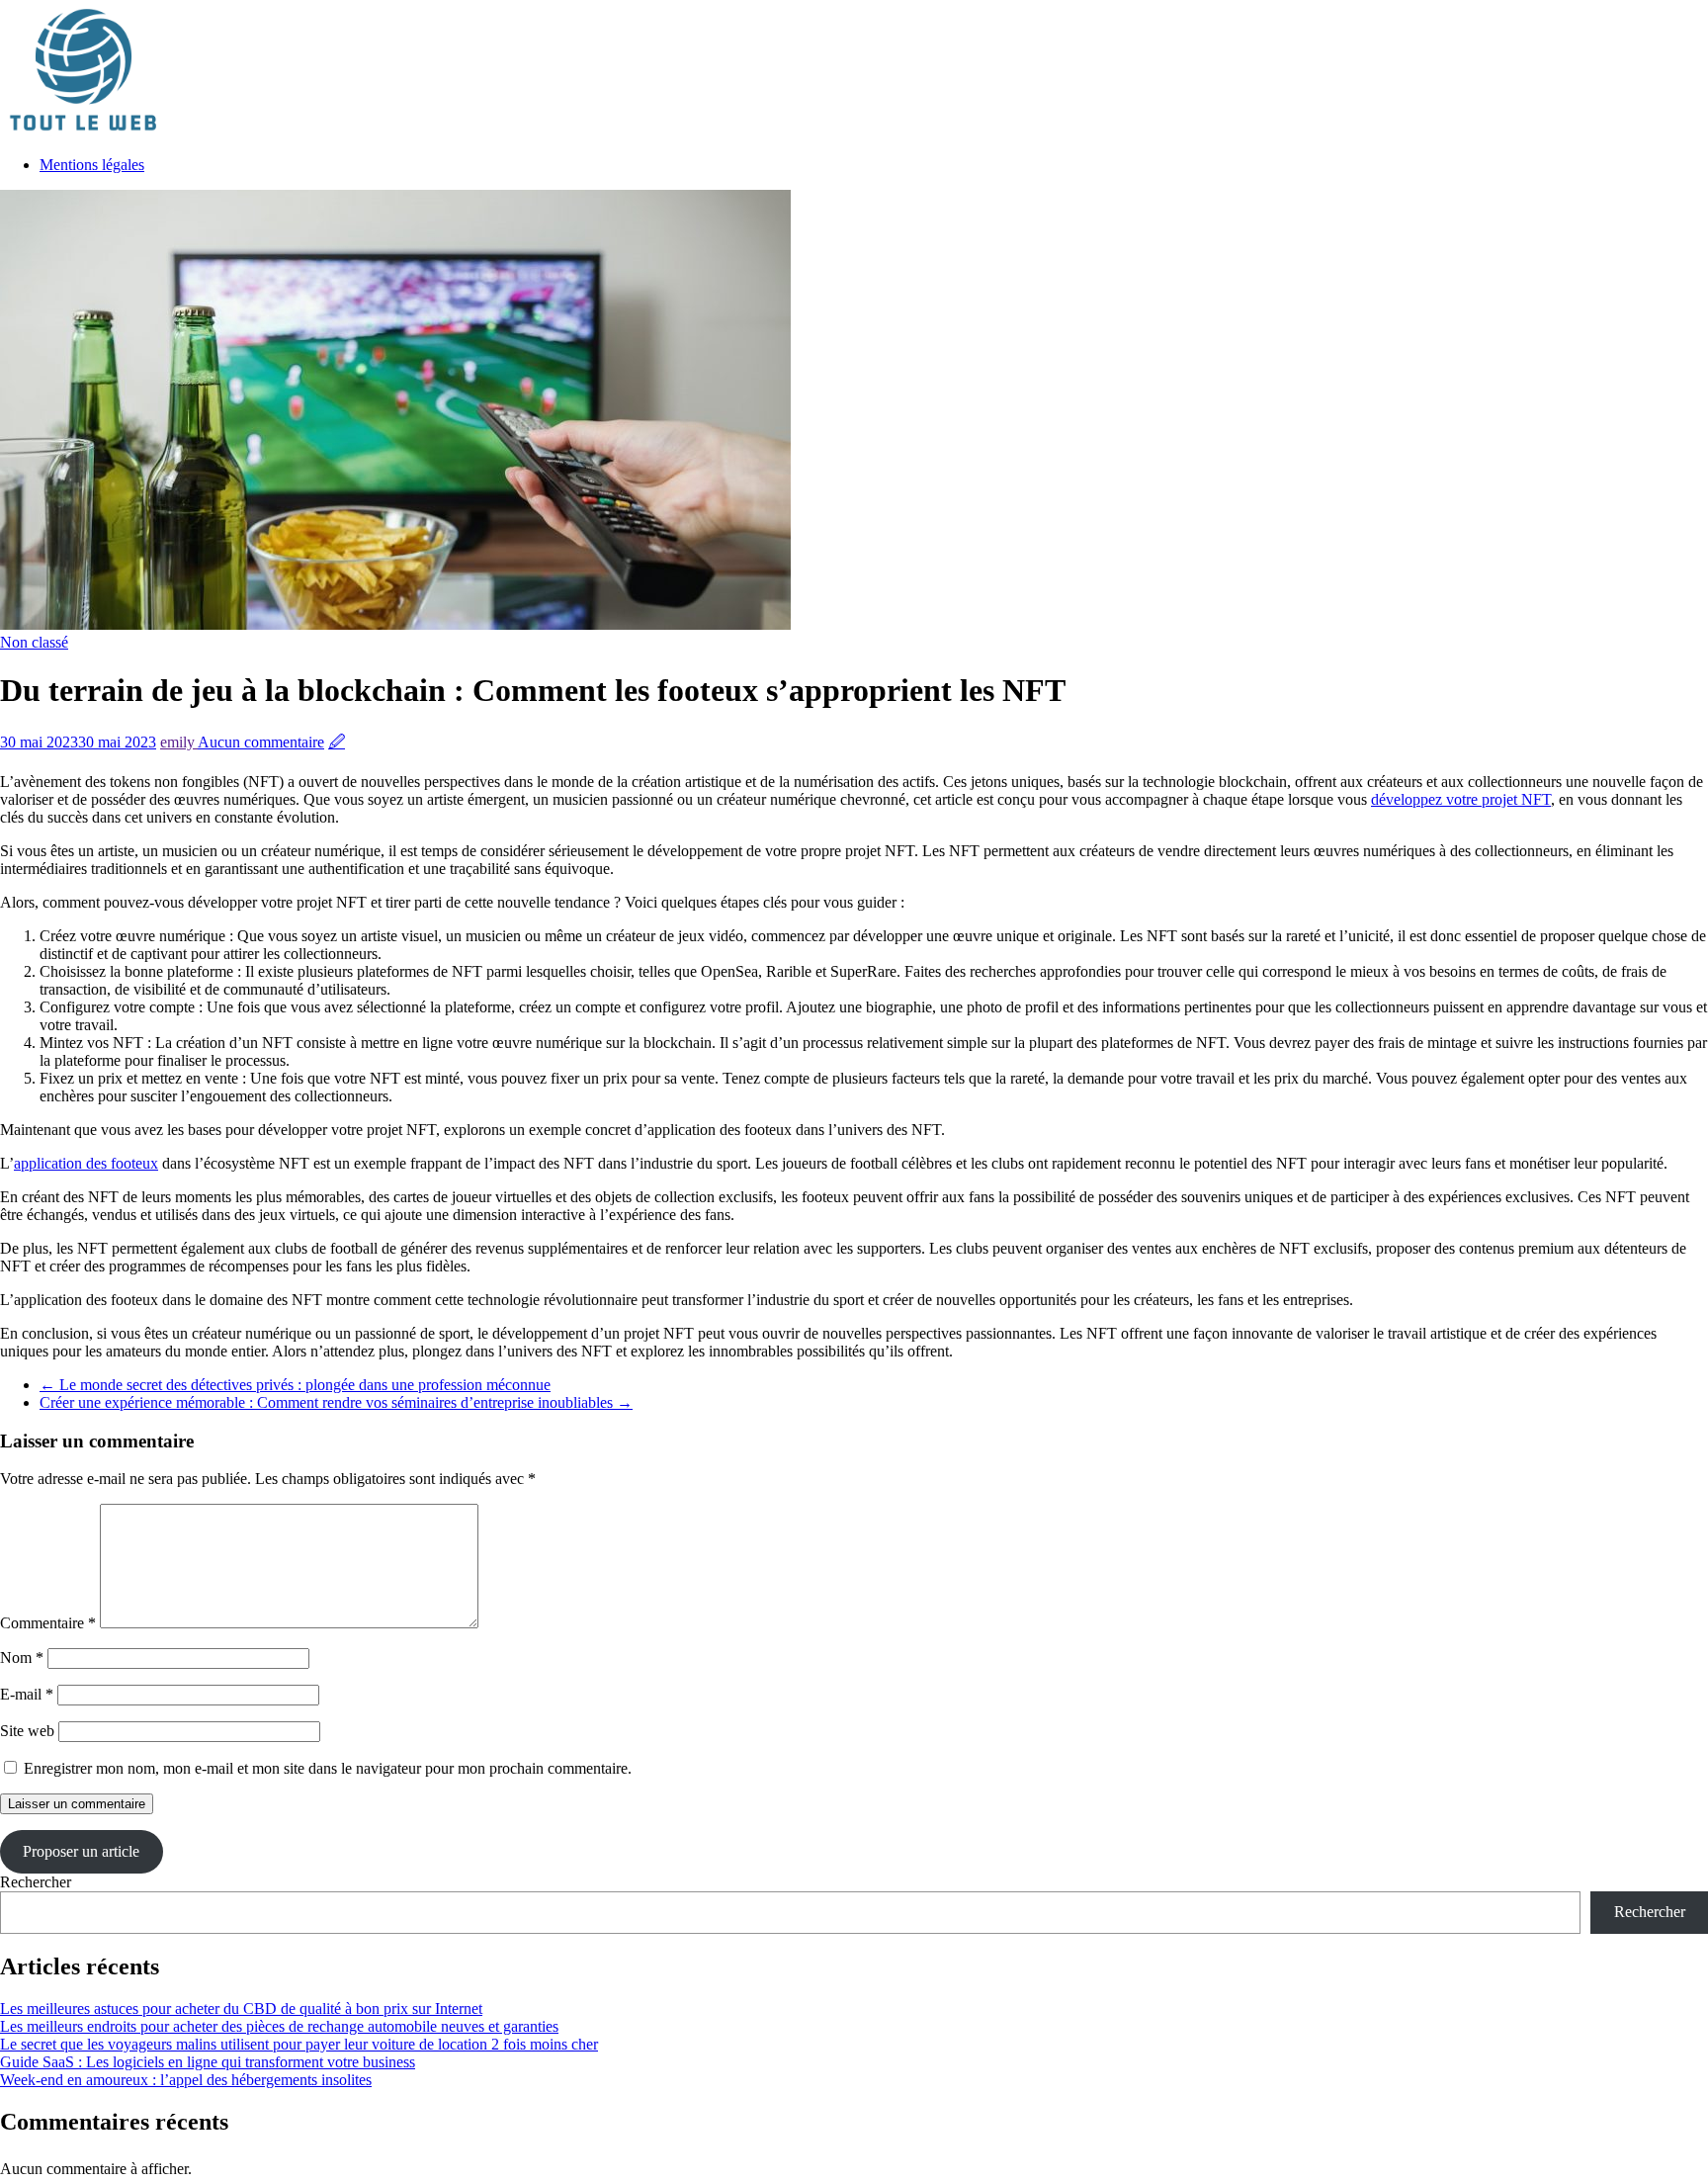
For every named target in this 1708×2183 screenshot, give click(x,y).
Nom (22, 1658)
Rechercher (36, 1882)
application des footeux (86, 1163)
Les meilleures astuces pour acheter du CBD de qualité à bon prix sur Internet (241, 2008)
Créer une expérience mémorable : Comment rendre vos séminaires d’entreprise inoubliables (336, 1402)
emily (179, 742)
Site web (27, 1731)
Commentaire (48, 1623)
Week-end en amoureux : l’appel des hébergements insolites (186, 2080)
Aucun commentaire (261, 742)
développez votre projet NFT (1461, 799)
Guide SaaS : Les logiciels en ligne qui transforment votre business (208, 2062)
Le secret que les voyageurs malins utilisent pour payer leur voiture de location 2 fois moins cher (299, 2044)
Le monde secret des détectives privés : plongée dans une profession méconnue (295, 1385)
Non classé (34, 642)
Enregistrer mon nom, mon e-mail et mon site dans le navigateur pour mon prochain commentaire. (328, 1768)
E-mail (27, 1694)
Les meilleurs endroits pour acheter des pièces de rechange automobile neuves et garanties (279, 2026)
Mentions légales (92, 165)
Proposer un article (81, 1851)
